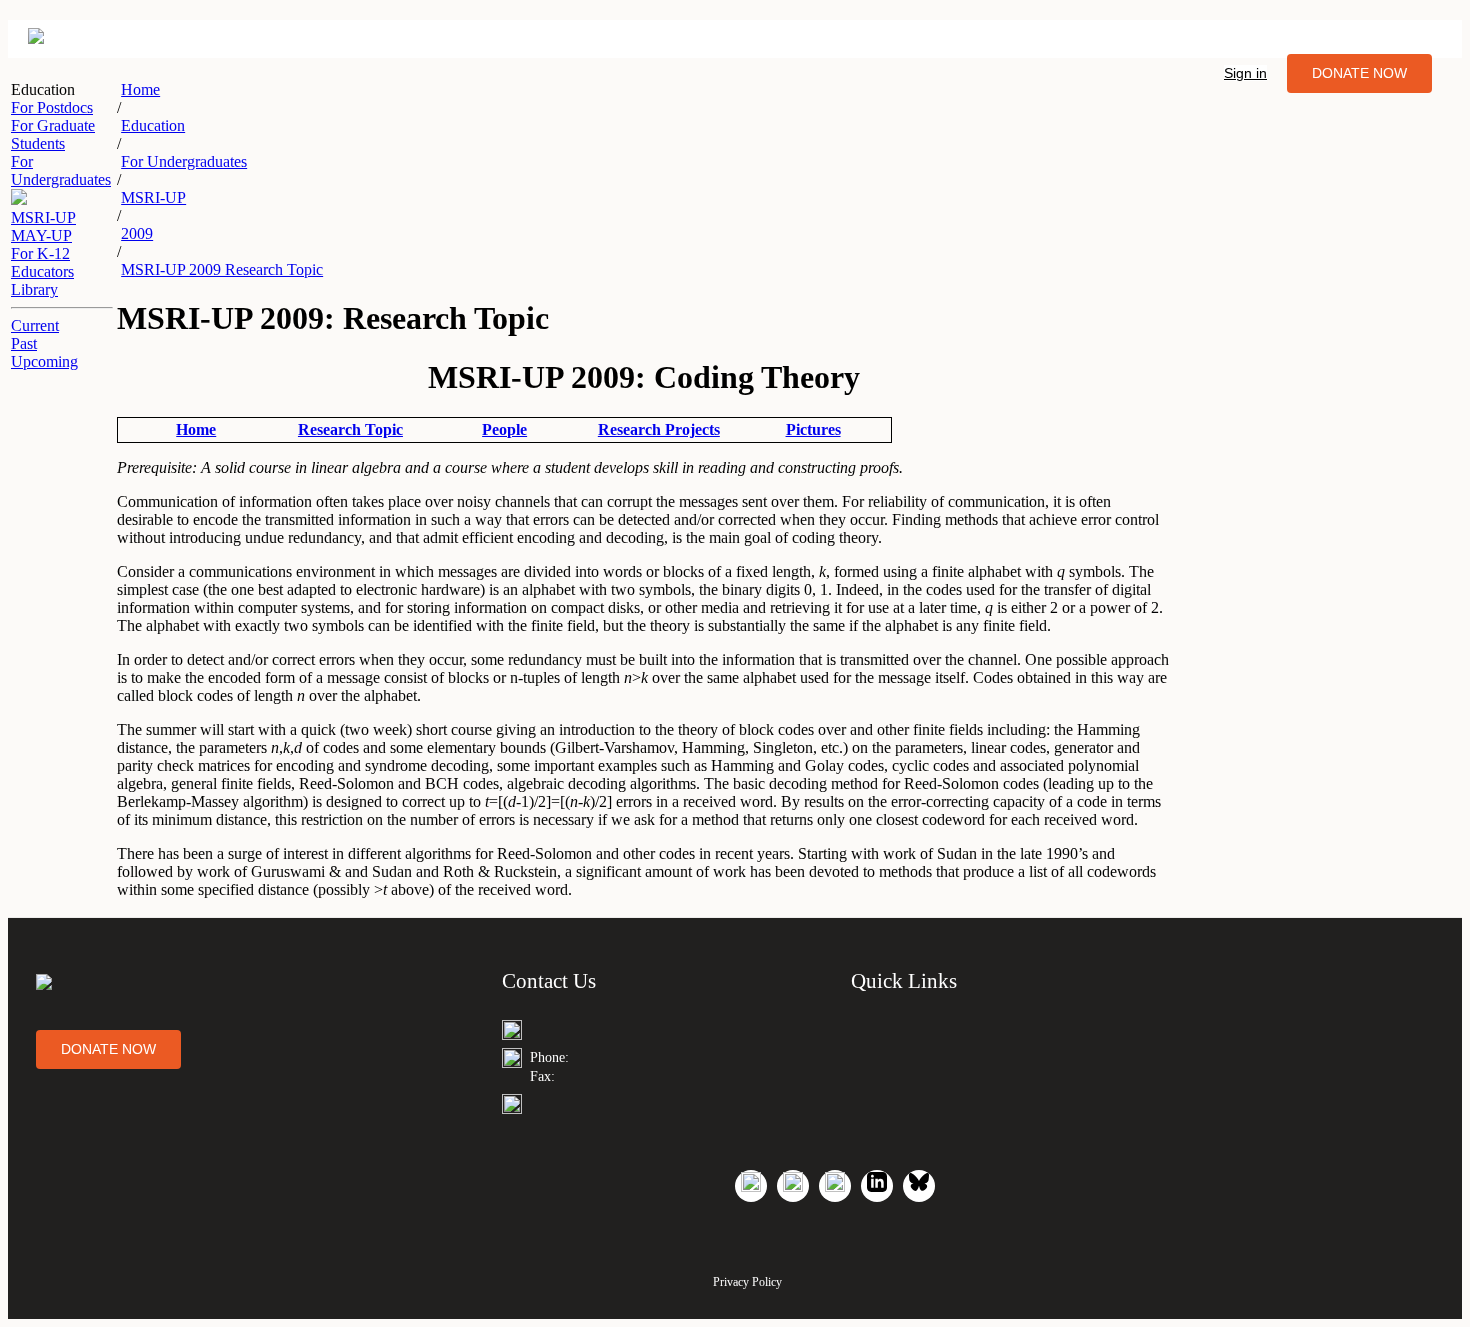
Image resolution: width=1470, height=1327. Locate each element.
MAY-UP (41, 235)
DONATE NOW (1359, 73)
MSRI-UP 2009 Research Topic (222, 269)
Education (153, 125)
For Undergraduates (184, 161)
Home (140, 89)
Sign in (1245, 73)
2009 (137, 233)
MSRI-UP (43, 217)
